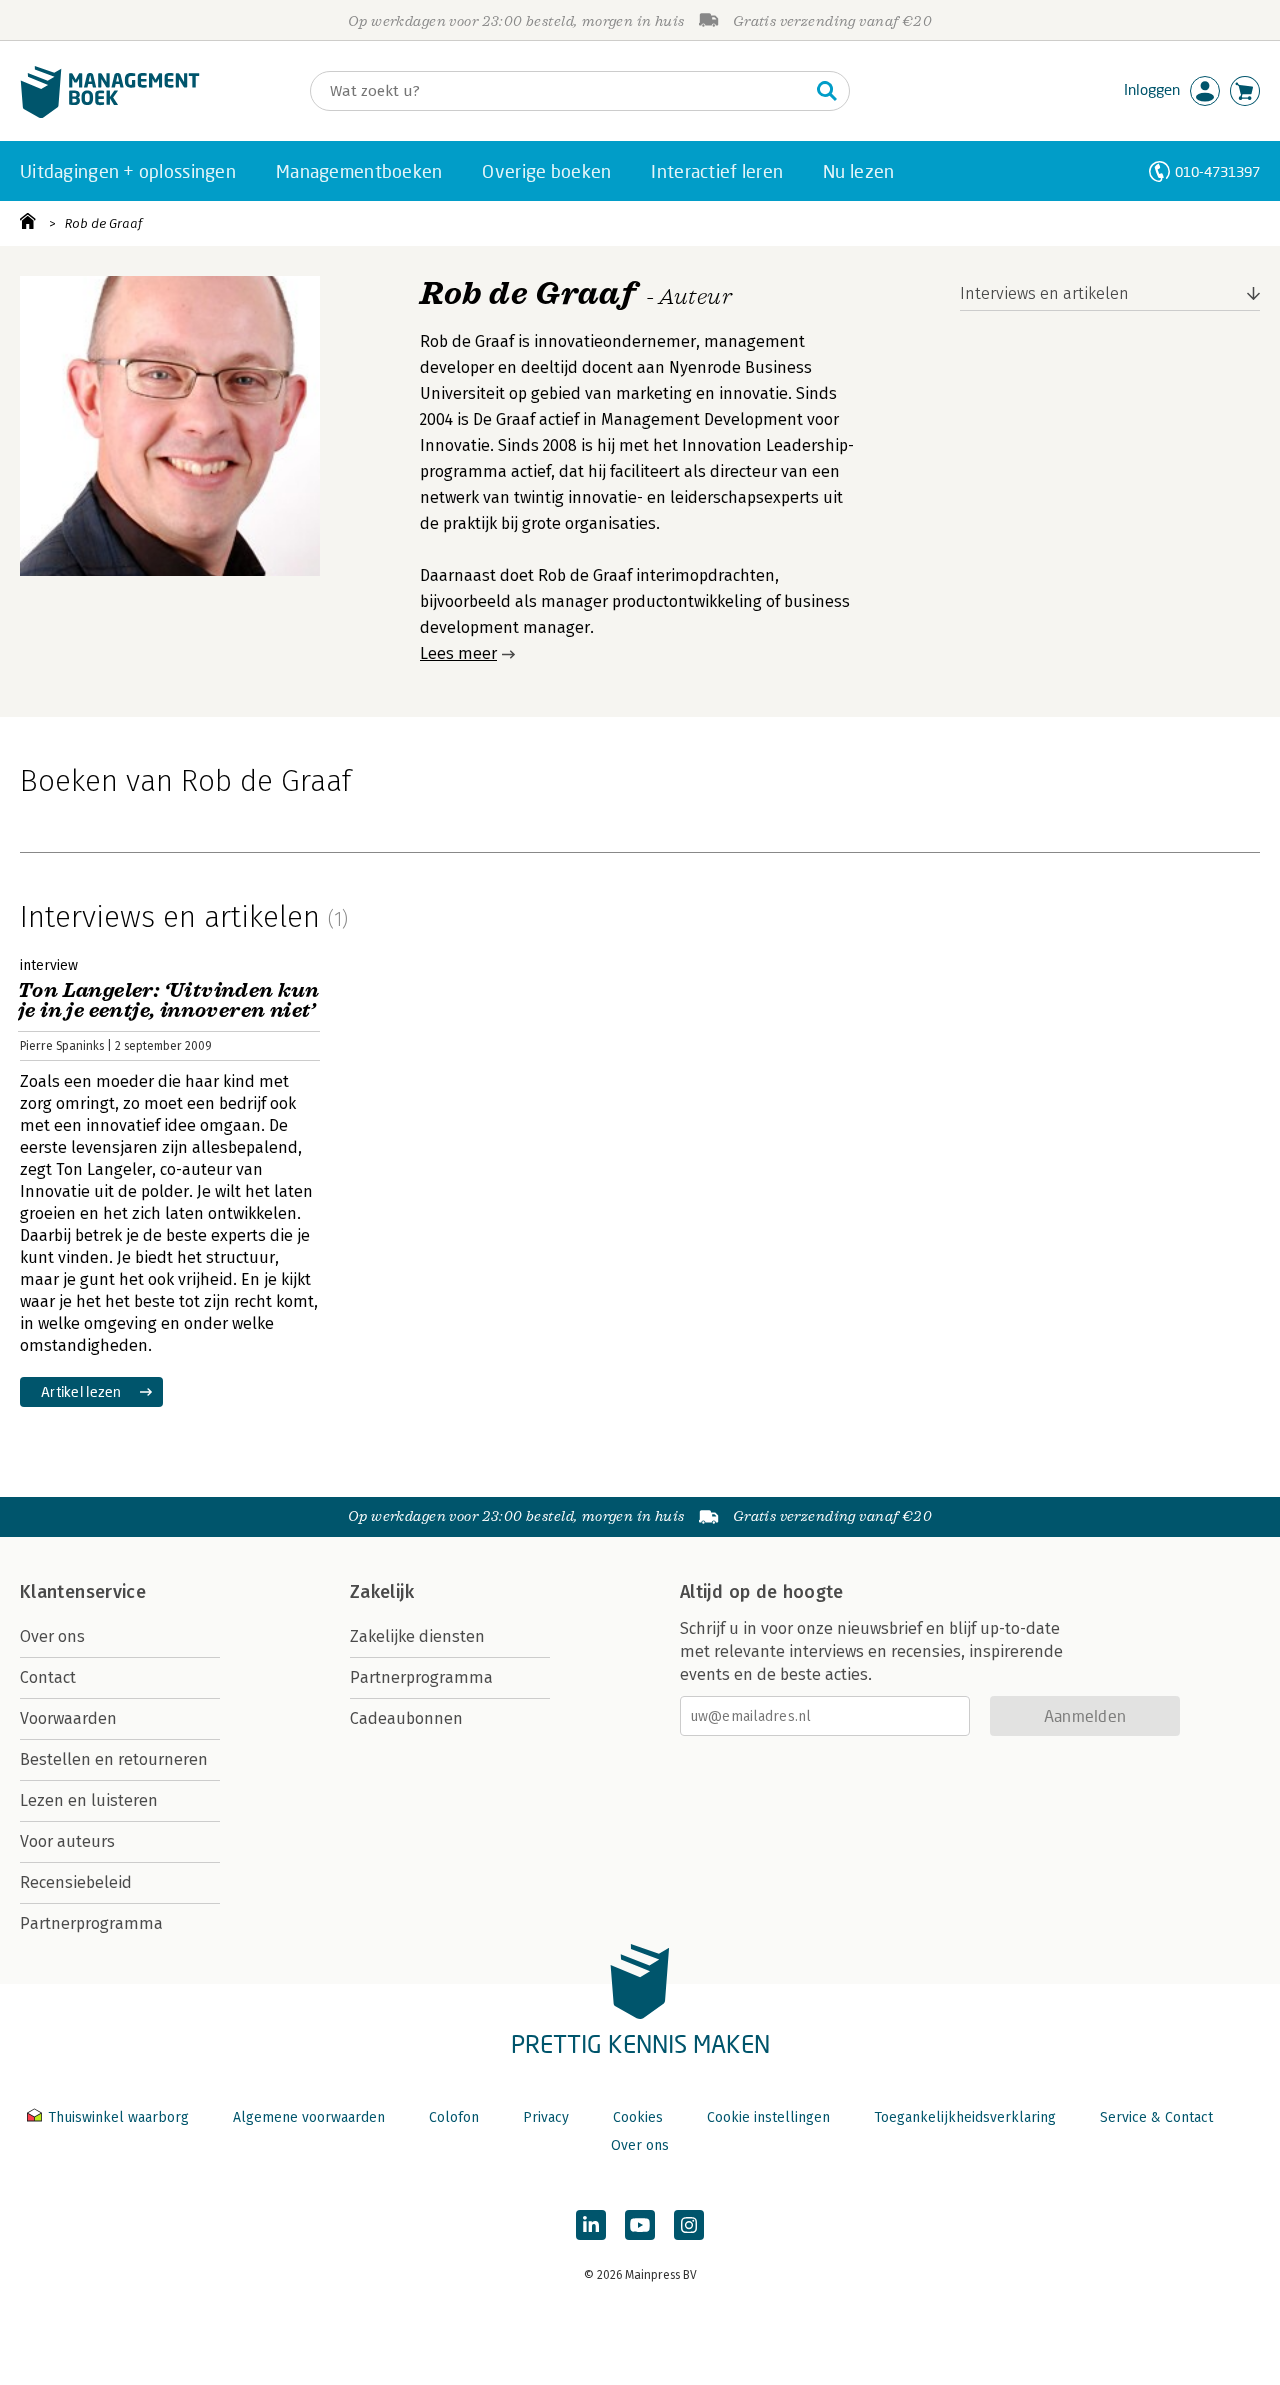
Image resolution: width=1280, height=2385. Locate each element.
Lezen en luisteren (89, 1800)
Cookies (638, 2117)
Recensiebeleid (76, 1882)
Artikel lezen (81, 1391)
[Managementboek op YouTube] (640, 2225)
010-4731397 (1217, 171)
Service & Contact (1156, 2117)
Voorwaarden (68, 1718)
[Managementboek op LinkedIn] (591, 2225)
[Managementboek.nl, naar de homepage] (110, 113)
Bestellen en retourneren (114, 1759)
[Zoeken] (827, 91)
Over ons (52, 1636)
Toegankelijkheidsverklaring (965, 2117)
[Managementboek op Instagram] (689, 2225)
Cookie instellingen (768, 2117)
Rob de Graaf (103, 223)
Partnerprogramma (91, 1923)
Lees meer (458, 653)
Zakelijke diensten (417, 1636)
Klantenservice (83, 1592)
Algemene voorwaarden (309, 2117)
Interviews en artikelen (1044, 293)
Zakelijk (382, 1592)
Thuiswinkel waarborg (118, 2117)
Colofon (454, 2117)
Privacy (546, 2117)
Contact (48, 1677)
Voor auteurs (67, 1841)
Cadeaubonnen (406, 1718)
